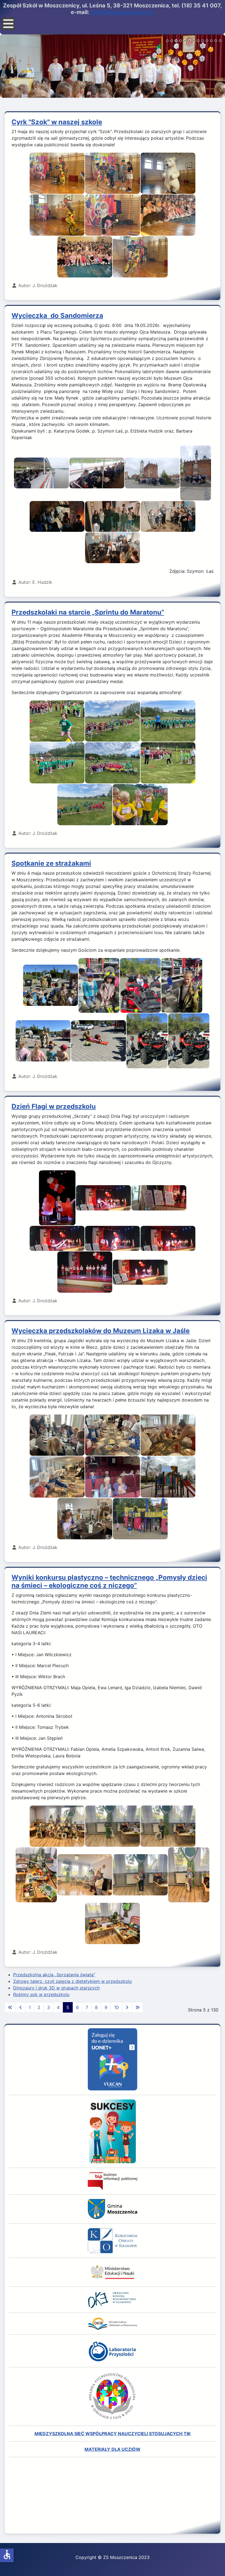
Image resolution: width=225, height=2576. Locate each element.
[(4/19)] (57, 215)
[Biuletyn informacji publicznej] (113, 2181)
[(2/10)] (99, 985)
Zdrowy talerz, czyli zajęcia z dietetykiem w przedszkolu (72, 1981)
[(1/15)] (41, 473)
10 (116, 2007)
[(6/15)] (113, 516)
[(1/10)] (50, 985)
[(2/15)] (97, 473)
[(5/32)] (113, 763)
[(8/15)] (113, 548)
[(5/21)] (85, 1875)
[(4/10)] (182, 985)
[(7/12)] (85, 1272)
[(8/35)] (140, 1519)
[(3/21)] (168, 1826)
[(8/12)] (140, 1272)
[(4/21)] (36, 1875)
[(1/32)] (57, 721)
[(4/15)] (196, 473)
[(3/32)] (168, 721)
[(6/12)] (168, 1239)
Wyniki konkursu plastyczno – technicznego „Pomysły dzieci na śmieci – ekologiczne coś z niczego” (109, 1581)
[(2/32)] (113, 721)
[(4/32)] (57, 763)
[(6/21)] (140, 1875)
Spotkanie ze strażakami (51, 863)
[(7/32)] (85, 805)
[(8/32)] (140, 805)
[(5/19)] (113, 215)
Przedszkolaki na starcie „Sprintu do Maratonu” (88, 612)
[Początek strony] (215, 2566)
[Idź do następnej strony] (127, 2007)
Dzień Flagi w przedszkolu (54, 1106)
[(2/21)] (113, 1826)
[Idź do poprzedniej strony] (21, 2007)
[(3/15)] (152, 473)
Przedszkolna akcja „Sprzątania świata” (54, 1975)
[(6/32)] (168, 763)
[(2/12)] (103, 1198)
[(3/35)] (168, 1435)
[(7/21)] (189, 1875)
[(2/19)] (113, 173)
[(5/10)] (43, 1041)
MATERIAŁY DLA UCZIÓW (113, 2449)
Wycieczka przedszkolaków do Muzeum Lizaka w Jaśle (101, 1331)
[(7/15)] (168, 516)
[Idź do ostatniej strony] (137, 2007)
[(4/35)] (57, 1477)
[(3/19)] (168, 173)
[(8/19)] (140, 257)
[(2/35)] (113, 1435)
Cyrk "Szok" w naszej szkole (57, 122)
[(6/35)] (168, 1477)
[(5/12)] (113, 1239)
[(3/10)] (140, 985)
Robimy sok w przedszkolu (41, 1994)
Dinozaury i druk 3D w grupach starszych (56, 1988)
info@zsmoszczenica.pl (122, 12)
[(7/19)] (85, 257)
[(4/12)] (57, 1239)
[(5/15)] (57, 516)
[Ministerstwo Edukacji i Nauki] (113, 2272)
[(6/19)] (168, 215)
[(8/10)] (189, 1041)
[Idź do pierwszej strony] (10, 2007)
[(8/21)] (113, 1923)
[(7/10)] (147, 1041)
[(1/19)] (57, 173)
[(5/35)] (113, 1477)
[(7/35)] (85, 1519)
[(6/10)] (99, 1041)
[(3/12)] (159, 1198)
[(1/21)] (57, 1826)
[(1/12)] (57, 1198)
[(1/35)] (57, 1435)
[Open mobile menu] (8, 24)
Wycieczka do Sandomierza (57, 316)
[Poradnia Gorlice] (113, 2396)
